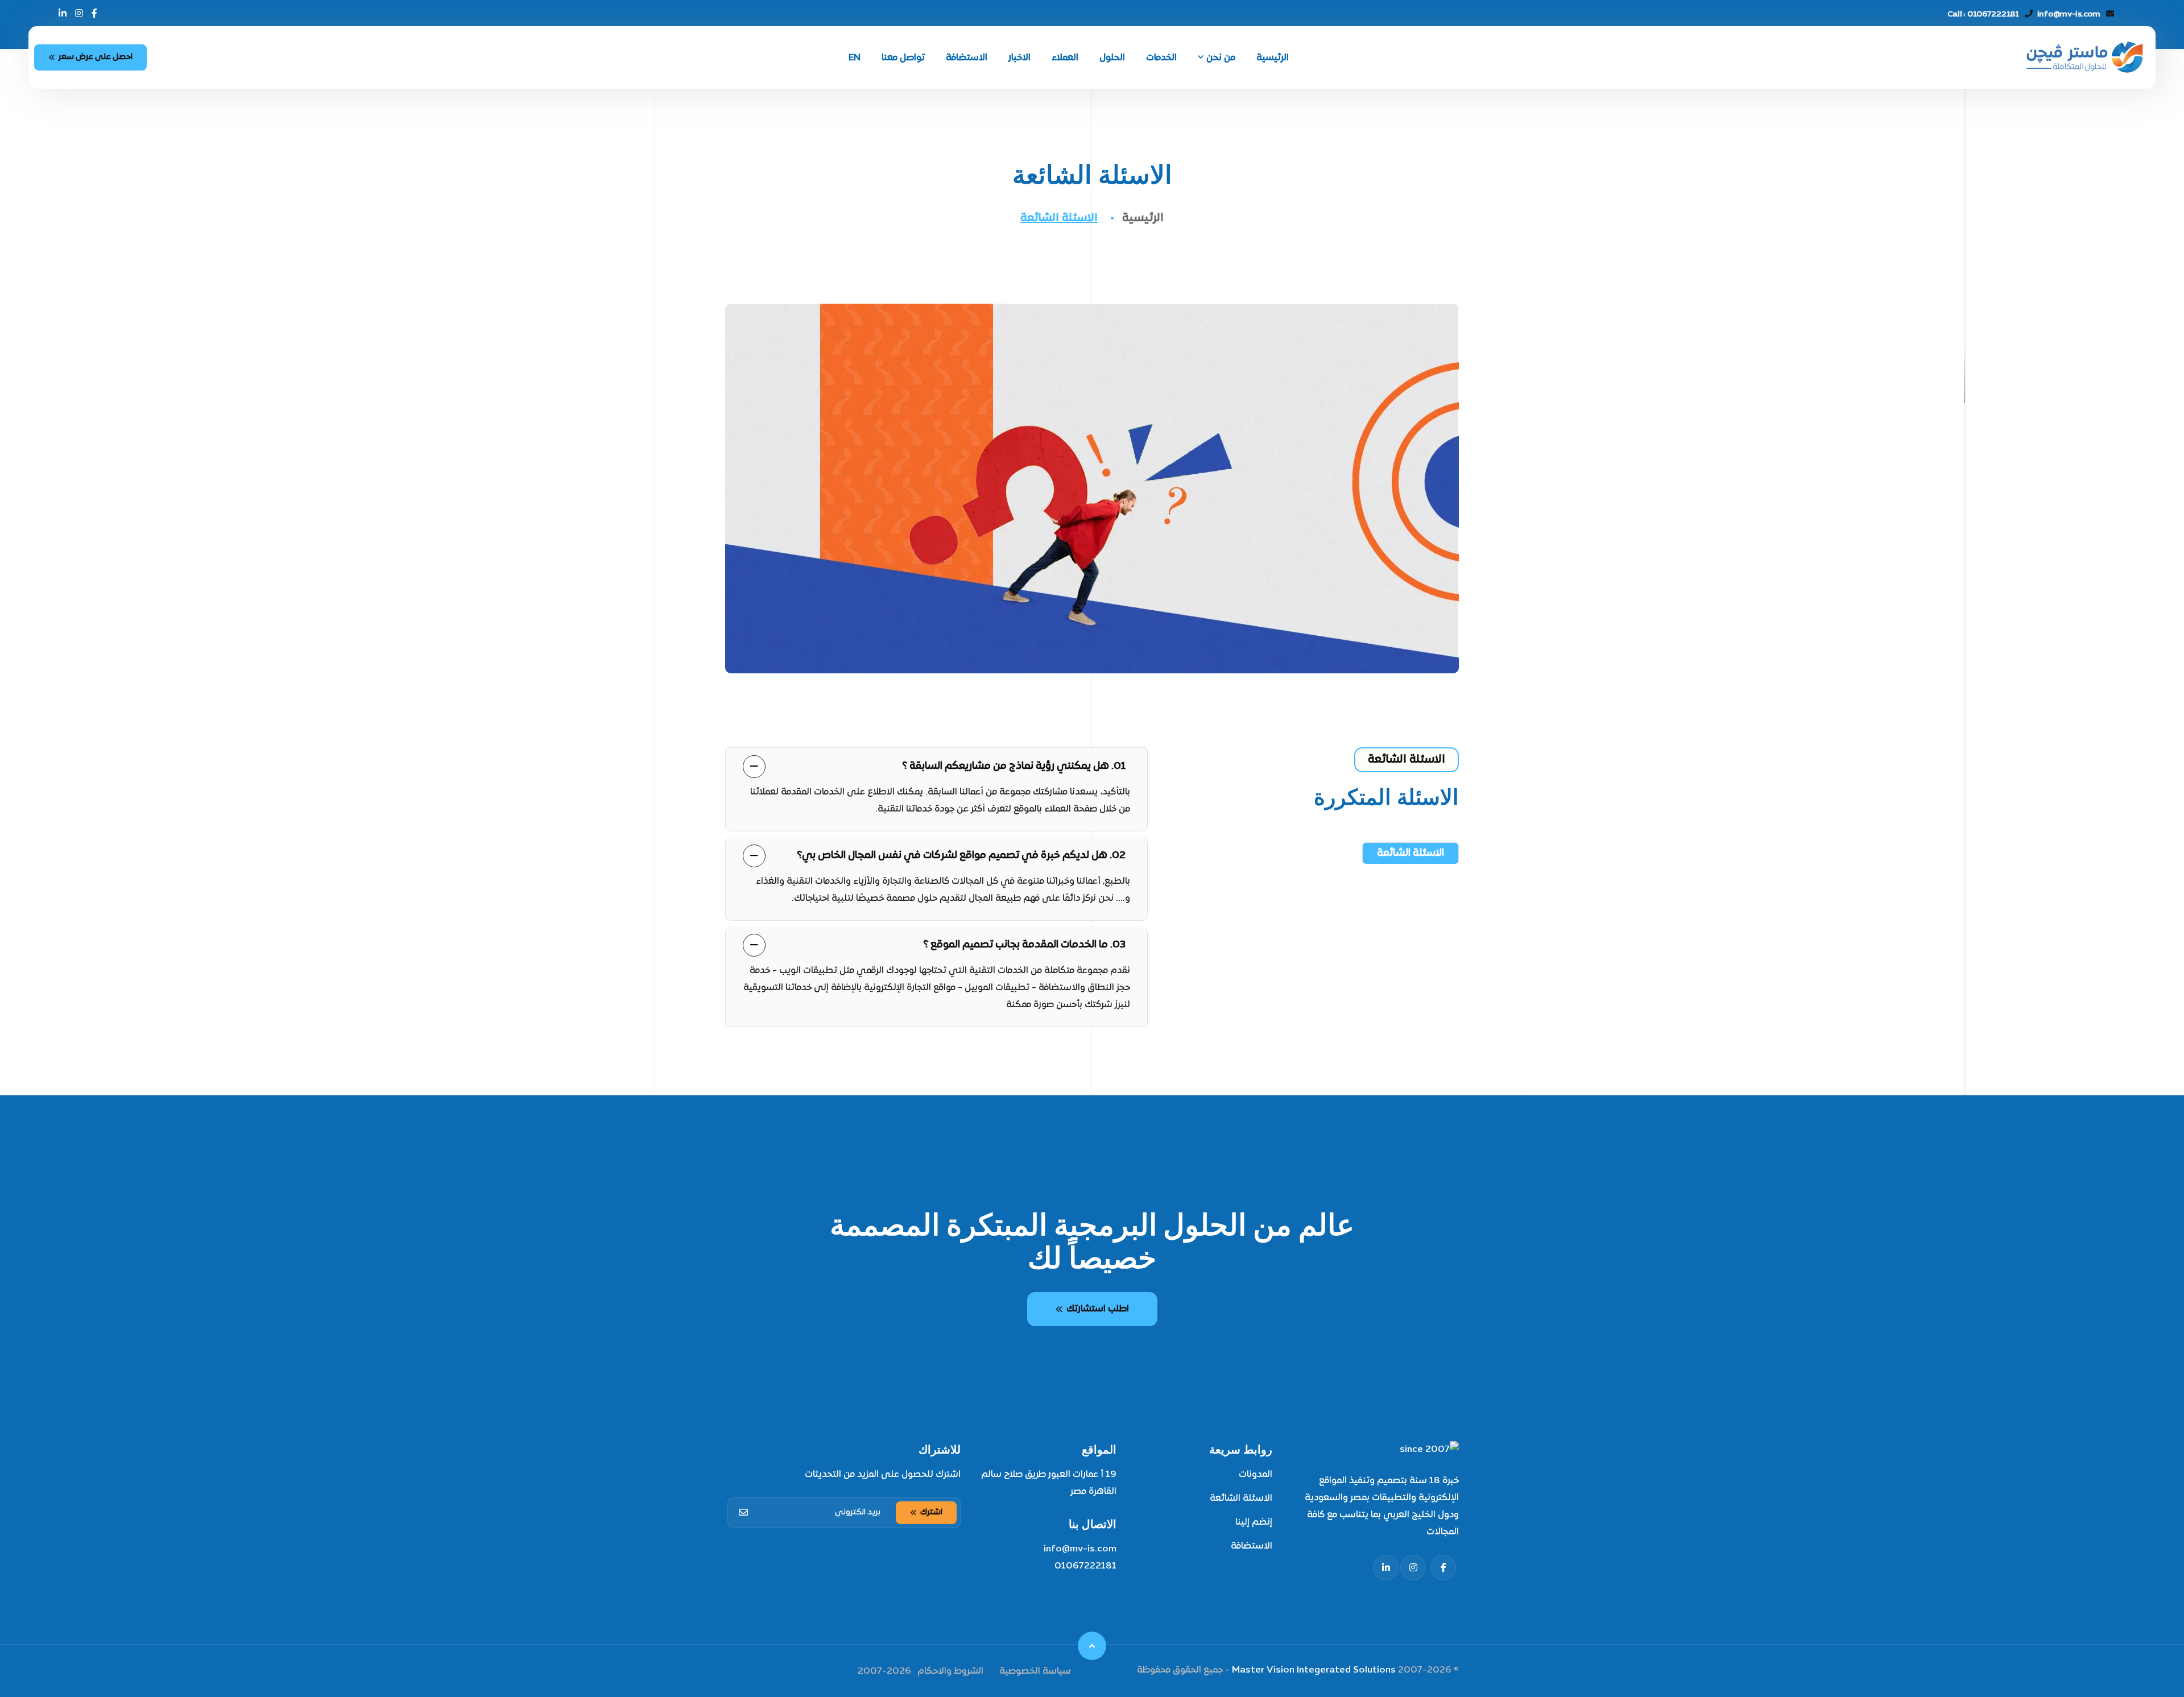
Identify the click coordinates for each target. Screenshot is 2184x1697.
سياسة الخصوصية (1035, 1671)
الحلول (1112, 58)
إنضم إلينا (1254, 1522)
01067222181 (1085, 1566)
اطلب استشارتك (1098, 1309)
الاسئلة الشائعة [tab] (1410, 853)
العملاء (1065, 58)
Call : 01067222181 (1983, 15)
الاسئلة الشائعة (1241, 1499)
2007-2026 (884, 1671)
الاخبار (1019, 58)
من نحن (1221, 58)
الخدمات (1161, 58)
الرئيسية (1273, 58)
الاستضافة (967, 58)
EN (855, 58)
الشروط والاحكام (950, 1671)
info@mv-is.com (2069, 15)
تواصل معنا (903, 58)
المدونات (1256, 1475)
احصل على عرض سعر (96, 57)
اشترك (931, 1512)
